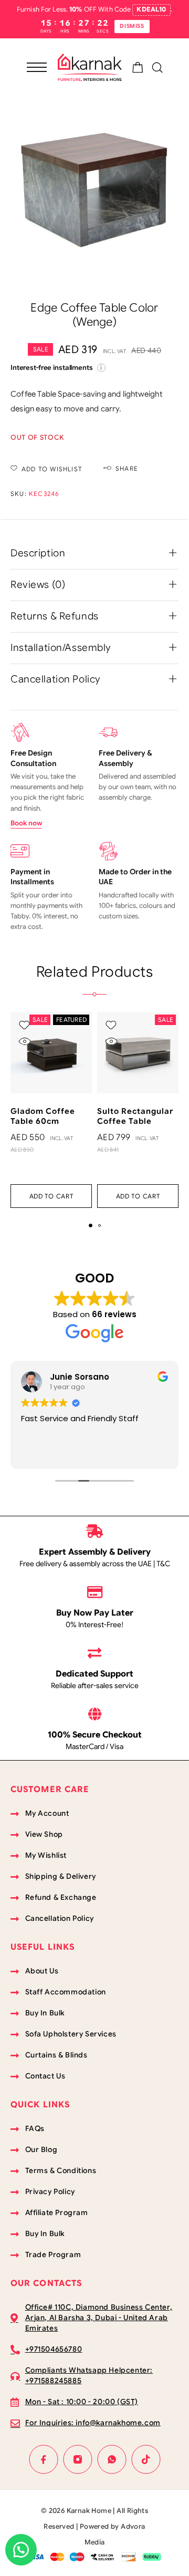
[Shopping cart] (138, 69)
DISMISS (132, 26)
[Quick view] (24, 1041)
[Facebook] (43, 2459)
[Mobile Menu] (37, 67)
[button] (51, 1196)
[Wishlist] (24, 1025)
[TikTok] (146, 2459)
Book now (26, 823)
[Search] (157, 68)
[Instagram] (77, 2459)
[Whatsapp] (112, 2459)
